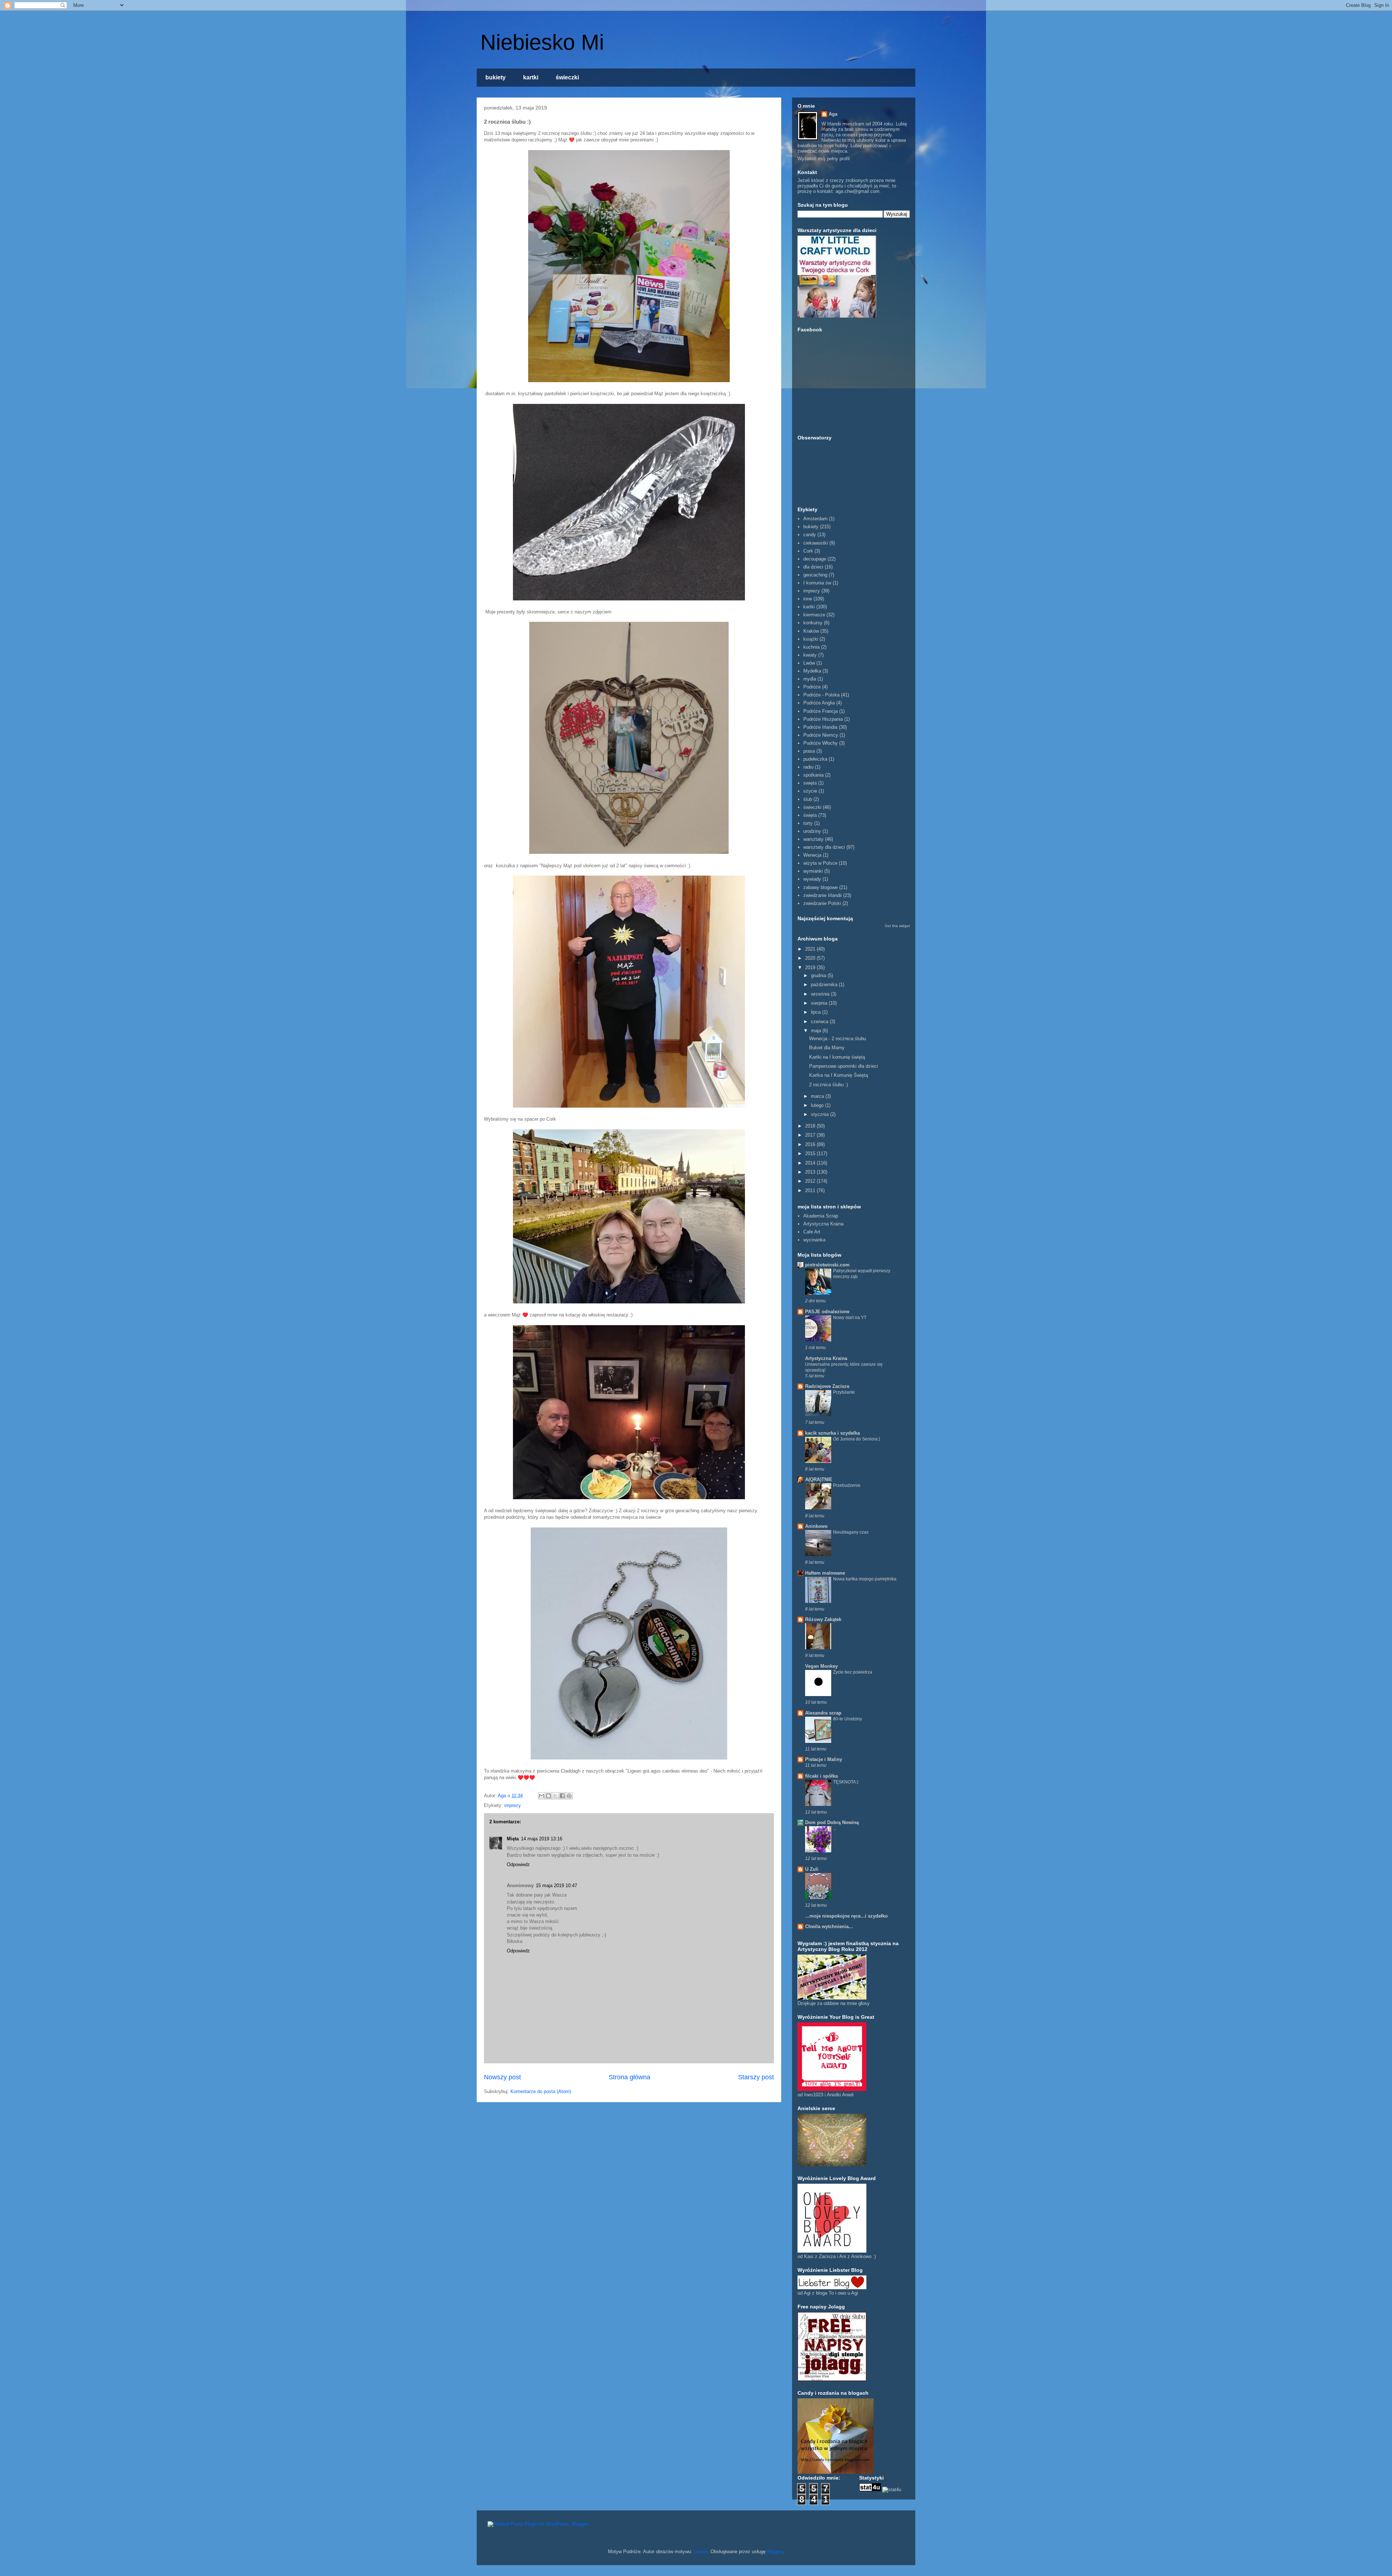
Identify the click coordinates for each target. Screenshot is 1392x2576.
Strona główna (629, 2077)
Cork (808, 551)
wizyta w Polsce (820, 863)
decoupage (815, 559)
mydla (810, 679)
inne (808, 599)
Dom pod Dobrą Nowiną (832, 1822)
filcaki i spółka (821, 1776)
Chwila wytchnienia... (829, 1926)
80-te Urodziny (848, 1719)
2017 (811, 1135)
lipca (817, 1012)
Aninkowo (816, 1526)
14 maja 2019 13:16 (542, 1839)
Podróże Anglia (819, 703)
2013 (811, 1172)
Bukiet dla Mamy (827, 1048)
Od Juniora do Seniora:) (857, 1439)
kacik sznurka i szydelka (832, 1433)
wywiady (812, 879)
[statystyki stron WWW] (870, 2490)
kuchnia (811, 647)
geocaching (815, 575)
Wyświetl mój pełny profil (824, 159)
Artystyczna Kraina (823, 1224)
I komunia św (817, 583)
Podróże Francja (821, 711)
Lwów (809, 663)
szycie (810, 791)
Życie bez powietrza (853, 1672)
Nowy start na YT (850, 1318)
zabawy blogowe (821, 887)
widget (904, 926)
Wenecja (812, 855)
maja (817, 1031)
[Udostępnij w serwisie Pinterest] (569, 1796)
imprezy (513, 1805)
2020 (811, 958)
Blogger (775, 2552)
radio (808, 767)
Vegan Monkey (821, 1666)
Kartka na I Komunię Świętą (838, 1075)
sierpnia (820, 1003)
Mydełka (812, 671)
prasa (809, 751)
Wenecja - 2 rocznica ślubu (838, 1039)
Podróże (812, 687)
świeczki (567, 77)
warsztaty (813, 839)
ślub (808, 799)
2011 (811, 1190)
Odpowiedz (518, 1864)
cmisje (701, 2552)
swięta (810, 783)
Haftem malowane (825, 1573)
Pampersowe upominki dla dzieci (844, 1066)
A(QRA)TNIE (819, 1479)
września (821, 994)
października (825, 985)
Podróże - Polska (821, 695)
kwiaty (810, 655)
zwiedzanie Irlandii (823, 895)
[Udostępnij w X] (555, 1796)
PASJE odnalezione (827, 1312)
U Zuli (812, 1869)
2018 (811, 1126)
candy (810, 535)
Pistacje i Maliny (824, 1759)
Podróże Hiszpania (823, 719)
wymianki (813, 871)
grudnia (819, 975)
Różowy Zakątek (823, 1619)
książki (811, 639)
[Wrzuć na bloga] (548, 1796)
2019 (811, 967)
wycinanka (814, 1240)
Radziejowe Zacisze (827, 1386)
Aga (833, 114)
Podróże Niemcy (821, 735)
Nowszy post (502, 2077)
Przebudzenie (847, 1485)
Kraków (811, 631)
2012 (811, 1181)
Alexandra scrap (823, 1713)
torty (808, 823)
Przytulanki (844, 1392)
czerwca (820, 1022)
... (835, 1828)
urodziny (812, 831)
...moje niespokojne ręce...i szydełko (846, 1916)
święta (810, 815)
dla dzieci (813, 567)
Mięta (513, 1839)
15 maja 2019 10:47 (556, 1886)
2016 (811, 1144)
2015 (811, 1153)
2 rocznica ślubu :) (828, 1085)
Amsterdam (815, 519)
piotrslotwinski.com (827, 1265)
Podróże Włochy (821, 743)
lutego (818, 1105)
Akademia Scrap (821, 1216)
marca (818, 1096)
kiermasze (814, 615)
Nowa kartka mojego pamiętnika (865, 1579)
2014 (811, 1163)
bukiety (496, 77)
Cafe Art (812, 1232)
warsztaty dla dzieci (824, 847)
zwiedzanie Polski (822, 903)
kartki (531, 77)
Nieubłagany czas (851, 1532)
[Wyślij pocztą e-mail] (542, 1796)
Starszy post (756, 2077)
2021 (811, 949)
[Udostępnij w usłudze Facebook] (562, 1796)
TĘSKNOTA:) (846, 1782)
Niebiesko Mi (542, 42)
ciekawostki (816, 543)
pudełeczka (815, 759)
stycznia (821, 1114)
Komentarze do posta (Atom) (541, 2091)
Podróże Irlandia (820, 727)
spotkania (813, 775)
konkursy (813, 623)
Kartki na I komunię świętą (837, 1057)
